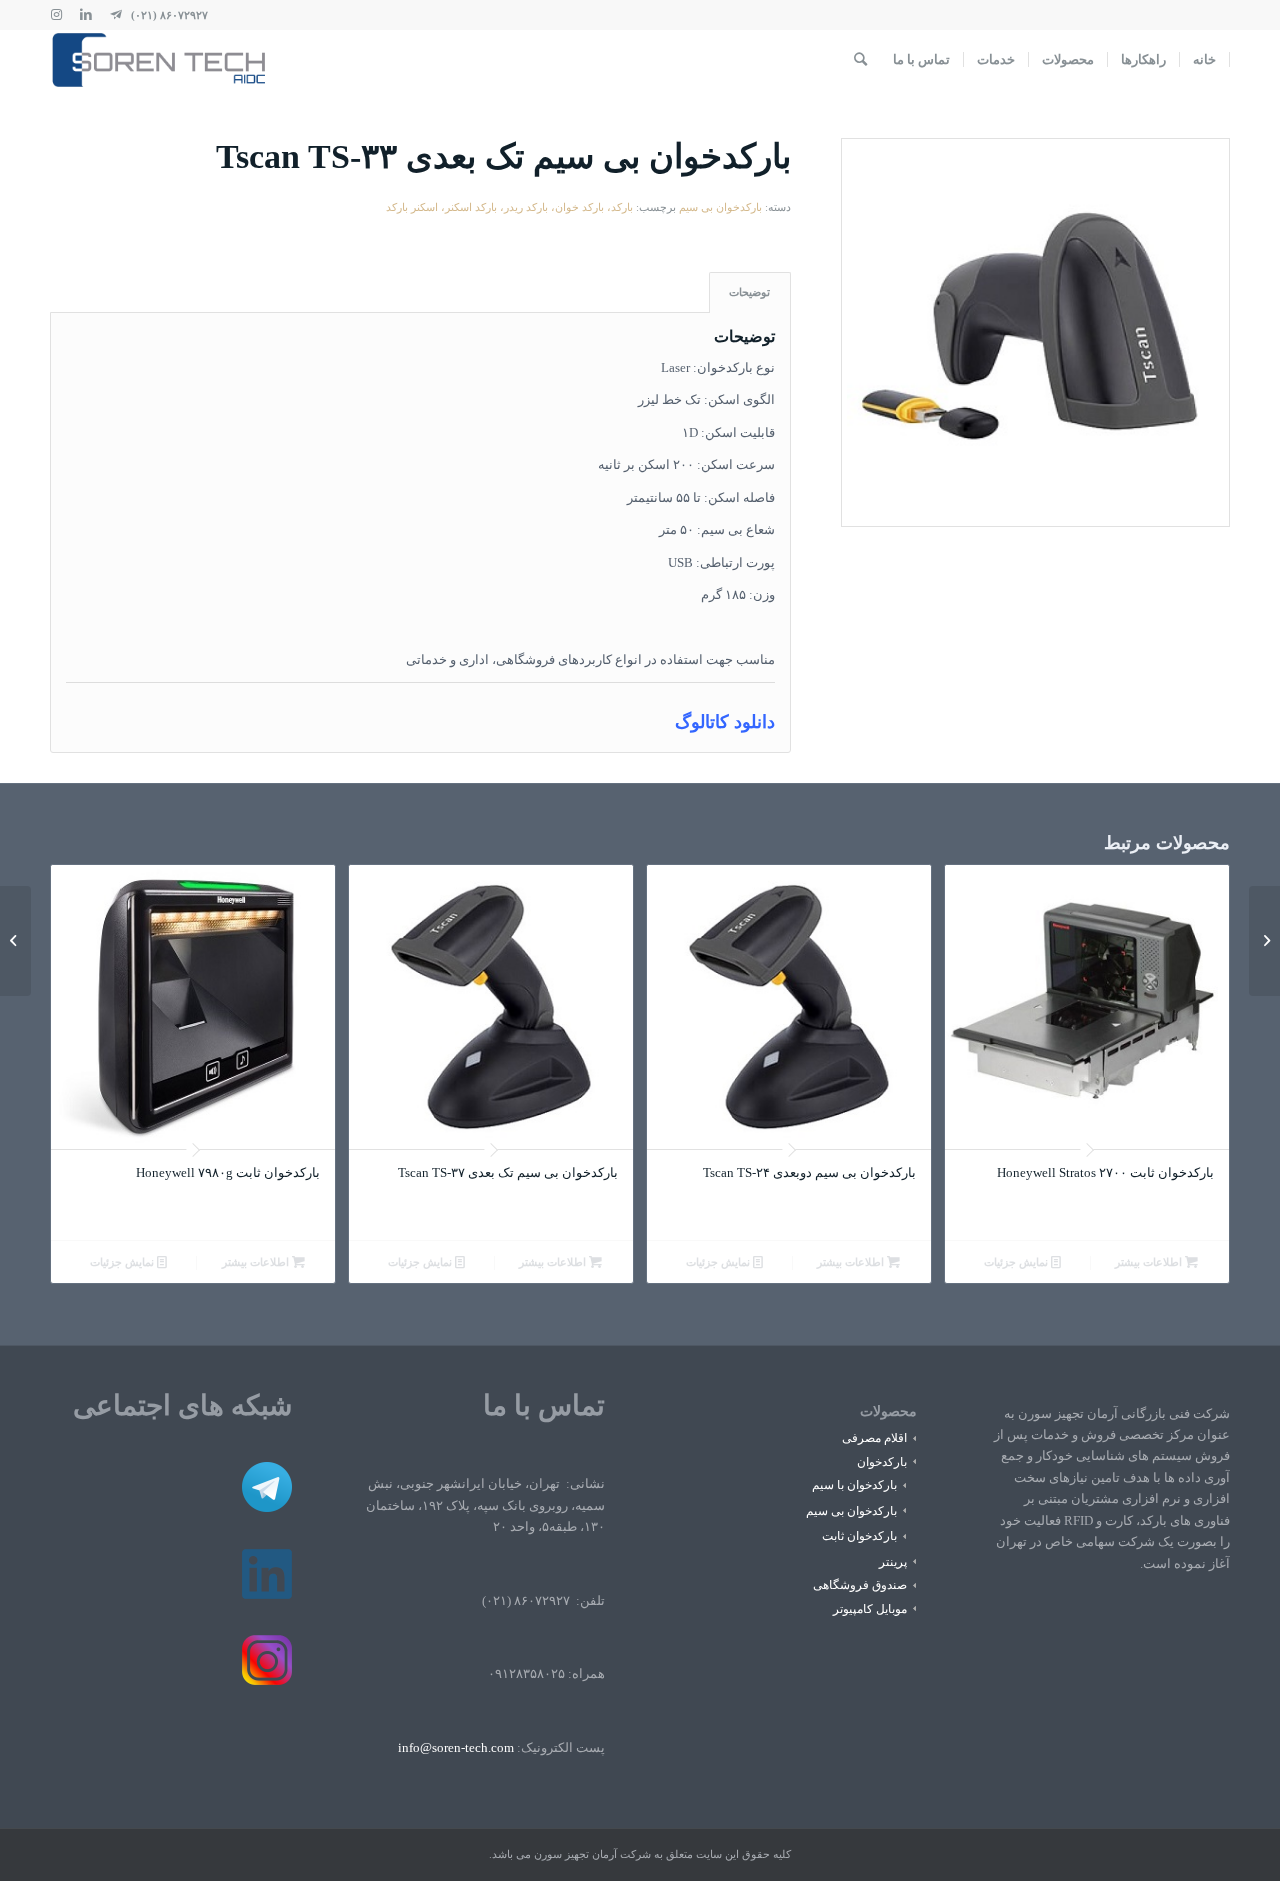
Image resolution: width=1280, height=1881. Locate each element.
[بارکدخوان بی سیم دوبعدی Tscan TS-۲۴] (1264, 941)
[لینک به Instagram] (56, 15)
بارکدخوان (882, 1462)
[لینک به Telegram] (116, 15)
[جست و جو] (860, 60)
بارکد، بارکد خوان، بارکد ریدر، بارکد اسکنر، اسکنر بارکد (509, 207)
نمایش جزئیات (1017, 1262)
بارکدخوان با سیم (854, 1485)
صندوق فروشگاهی (860, 1585)
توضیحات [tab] (749, 292)
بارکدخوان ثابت (859, 1536)
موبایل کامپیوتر (870, 1609)
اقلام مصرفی (874, 1438)
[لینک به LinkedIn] (86, 15)
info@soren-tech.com (456, 1747)
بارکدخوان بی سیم (720, 207)
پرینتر (893, 1562)
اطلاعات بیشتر (1150, 1262)
